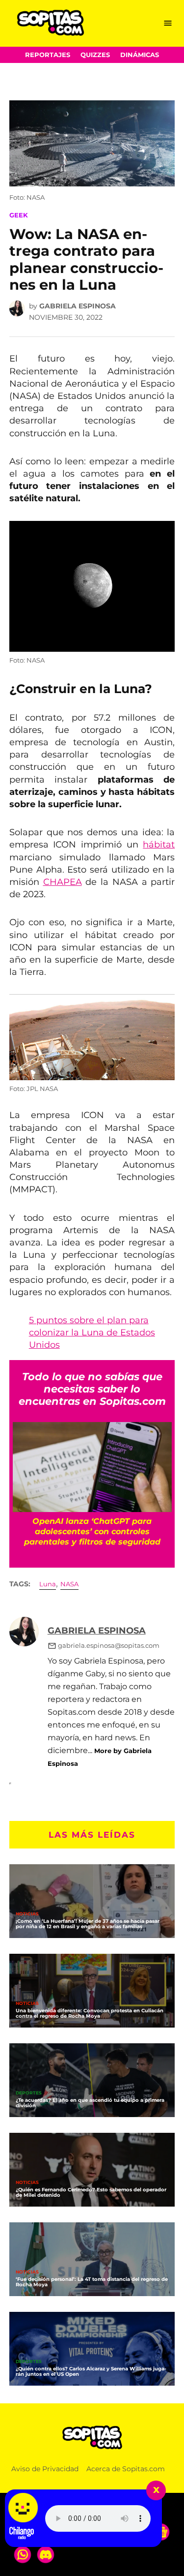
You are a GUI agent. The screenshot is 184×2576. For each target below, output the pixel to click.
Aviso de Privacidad (45, 2469)
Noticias (27, 1914)
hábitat (159, 845)
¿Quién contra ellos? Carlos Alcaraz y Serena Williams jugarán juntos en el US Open (91, 2371)
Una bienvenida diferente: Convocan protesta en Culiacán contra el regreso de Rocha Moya (90, 2013)
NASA (69, 1584)
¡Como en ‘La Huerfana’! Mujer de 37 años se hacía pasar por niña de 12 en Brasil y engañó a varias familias (88, 1924)
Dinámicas (140, 55)
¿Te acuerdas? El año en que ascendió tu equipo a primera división (90, 2103)
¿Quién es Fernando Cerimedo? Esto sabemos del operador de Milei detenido (91, 2192)
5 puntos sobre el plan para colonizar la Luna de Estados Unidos (92, 1333)
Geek (19, 215)
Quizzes (95, 55)
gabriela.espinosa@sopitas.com (109, 1646)
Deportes (29, 2093)
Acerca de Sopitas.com (126, 2469)
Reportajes (48, 55)
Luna (48, 1584)
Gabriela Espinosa (78, 306)
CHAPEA (63, 882)
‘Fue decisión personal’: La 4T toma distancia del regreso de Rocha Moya (92, 2282)
